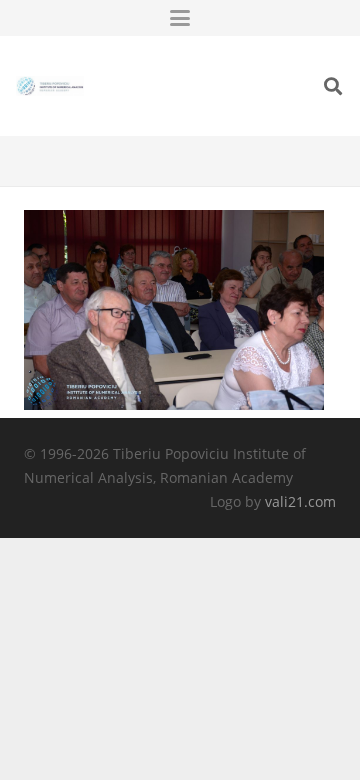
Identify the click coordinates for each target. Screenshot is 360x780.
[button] (180, 18)
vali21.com (300, 501)
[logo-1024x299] (50, 86)
